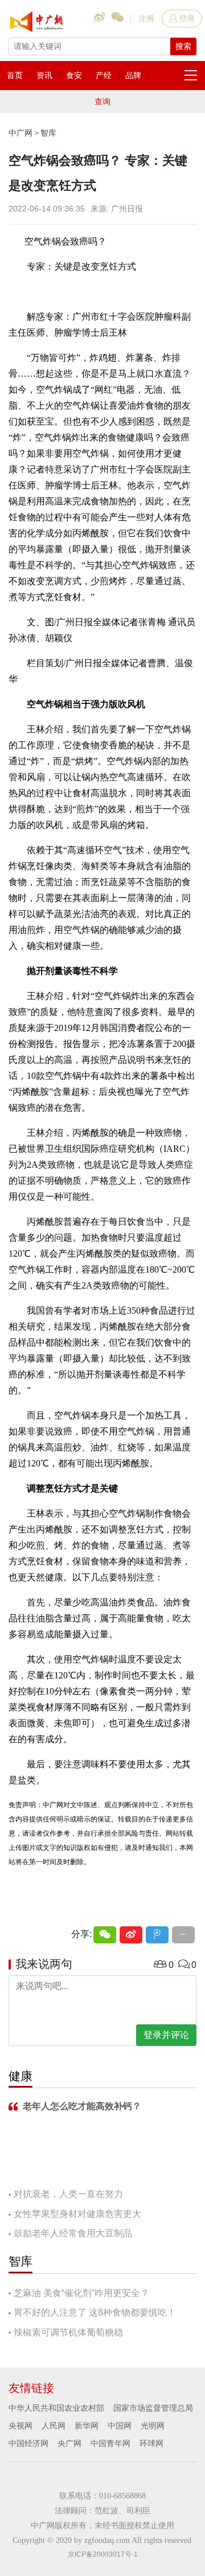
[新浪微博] (131, 1935)
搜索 (183, 46)
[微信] (105, 1935)
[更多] (183, 1935)
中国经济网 (28, 2443)
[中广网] (37, 19)
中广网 (20, 133)
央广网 (69, 2443)
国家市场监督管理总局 (153, 2408)
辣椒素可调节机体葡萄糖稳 (68, 2332)
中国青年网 (110, 2443)
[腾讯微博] (157, 1935)
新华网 (87, 2426)
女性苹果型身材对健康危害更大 (77, 2214)
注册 (146, 18)
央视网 (20, 2426)
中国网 (120, 2426)
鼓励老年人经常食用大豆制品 (73, 2233)
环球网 (151, 2443)
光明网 (153, 2426)
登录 (187, 18)
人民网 (54, 2426)
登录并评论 (166, 2035)
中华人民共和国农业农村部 (56, 2408)
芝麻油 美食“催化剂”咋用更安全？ (81, 2293)
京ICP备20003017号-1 (103, 2554)
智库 (48, 133)
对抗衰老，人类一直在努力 (68, 2194)
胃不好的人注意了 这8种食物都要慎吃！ (95, 2312)
